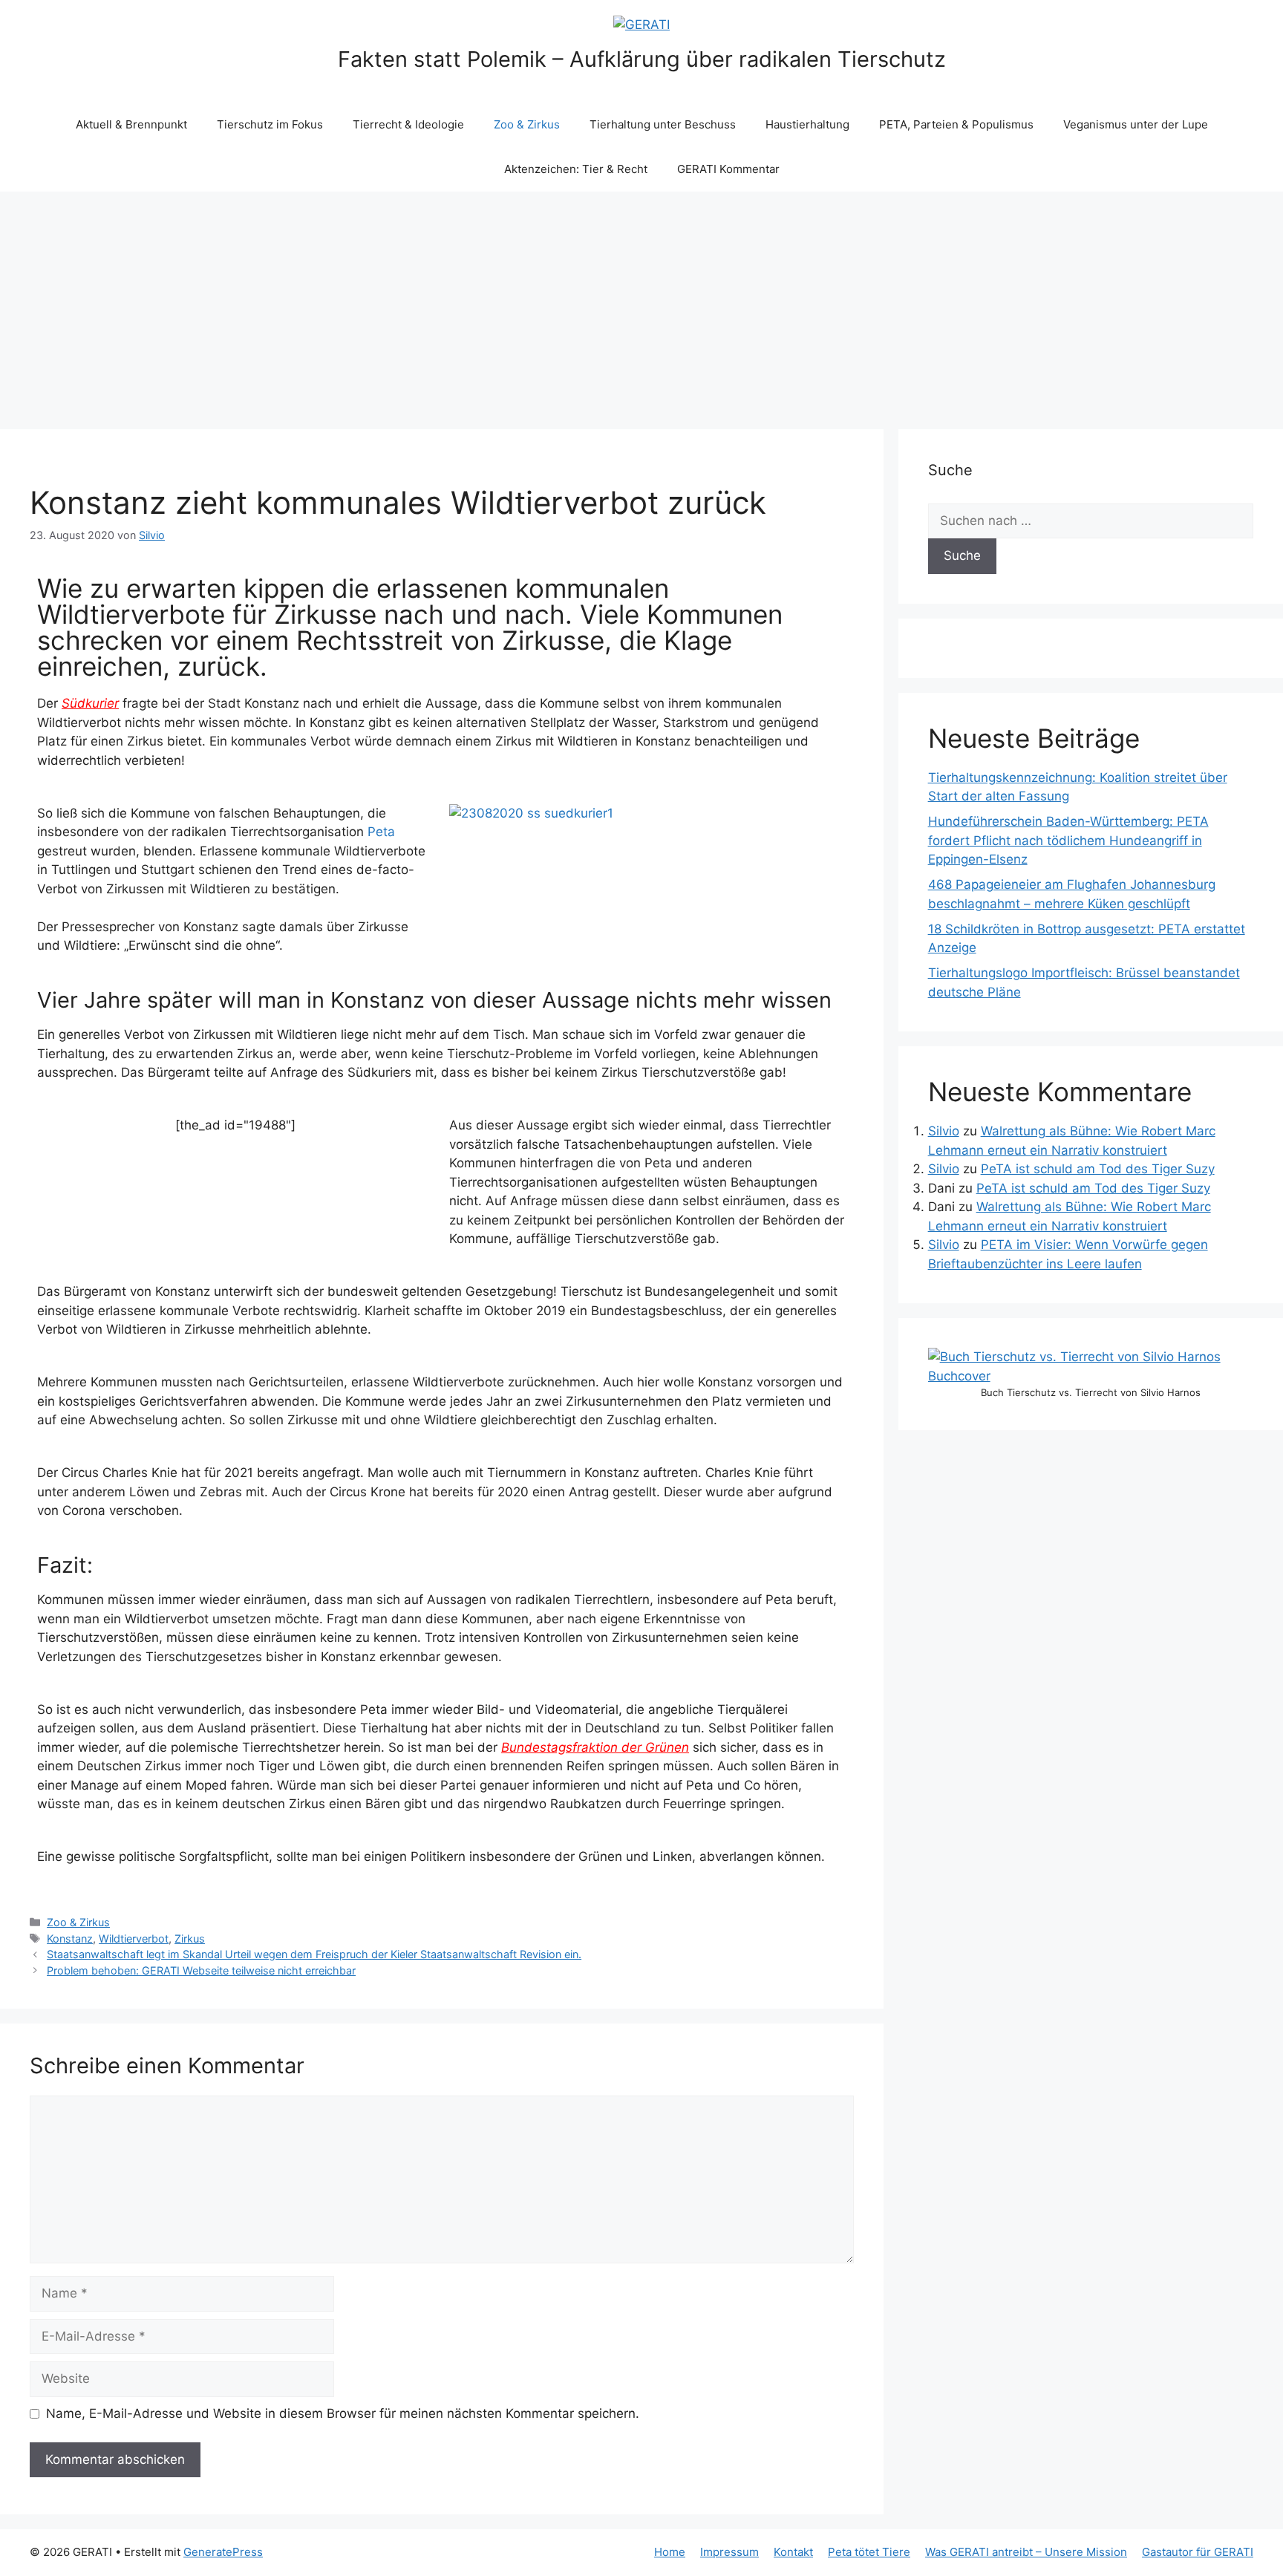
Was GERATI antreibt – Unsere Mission (1026, 2552)
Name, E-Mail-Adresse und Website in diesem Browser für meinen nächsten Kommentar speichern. (343, 2413)
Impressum (729, 2552)
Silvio (944, 1131)
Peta (381, 832)
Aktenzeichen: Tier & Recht (576, 169)
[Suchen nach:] (1091, 521)
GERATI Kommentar (728, 169)
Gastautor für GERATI (1198, 2552)
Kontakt (793, 2552)
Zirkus (190, 1938)
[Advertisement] (641, 303)
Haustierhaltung (807, 124)
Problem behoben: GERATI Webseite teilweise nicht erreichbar (201, 1970)
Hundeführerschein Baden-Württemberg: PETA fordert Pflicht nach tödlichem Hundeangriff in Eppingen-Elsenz (1068, 840)
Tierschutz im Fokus (270, 124)
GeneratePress (223, 2552)
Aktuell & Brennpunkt (131, 124)
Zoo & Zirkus (527, 124)
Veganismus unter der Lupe (1136, 124)
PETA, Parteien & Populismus (956, 124)
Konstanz (70, 1938)
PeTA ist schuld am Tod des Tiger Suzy (1098, 1169)
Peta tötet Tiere (869, 2552)
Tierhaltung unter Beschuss (663, 124)
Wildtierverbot (134, 1938)
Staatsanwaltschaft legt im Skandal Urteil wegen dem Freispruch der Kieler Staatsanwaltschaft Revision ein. (314, 1954)
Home (670, 2552)
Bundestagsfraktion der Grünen (595, 1747)
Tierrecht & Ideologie (408, 124)
